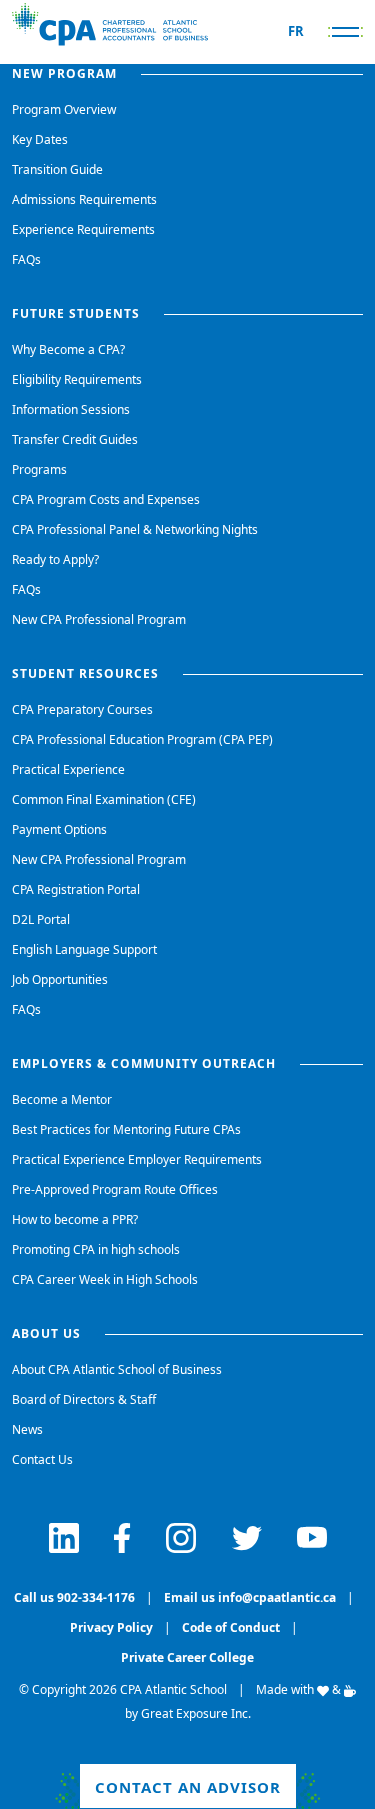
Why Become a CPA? (68, 349)
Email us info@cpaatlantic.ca (250, 1597)
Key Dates (40, 139)
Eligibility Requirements (77, 379)
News (27, 1429)
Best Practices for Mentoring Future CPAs (126, 1129)
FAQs (26, 259)
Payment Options (59, 829)
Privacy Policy (111, 1627)
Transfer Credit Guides (75, 439)
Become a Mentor (62, 1099)
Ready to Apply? (55, 559)
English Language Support (84, 949)
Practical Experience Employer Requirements (137, 1159)
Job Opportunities (60, 979)
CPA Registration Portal (76, 889)
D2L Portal (41, 919)
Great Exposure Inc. (196, 1713)
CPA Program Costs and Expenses (106, 499)
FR (296, 31)
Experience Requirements (83, 229)
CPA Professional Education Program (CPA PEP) (142, 739)
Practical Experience (68, 769)
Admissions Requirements (84, 199)
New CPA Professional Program (99, 619)
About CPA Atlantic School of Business (117, 1369)
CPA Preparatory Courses (82, 709)
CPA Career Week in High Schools (105, 1279)
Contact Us (42, 1459)
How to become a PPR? (75, 1219)
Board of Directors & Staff (84, 1399)
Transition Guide (57, 169)
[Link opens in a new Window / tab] (64, 1538)
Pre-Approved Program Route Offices (115, 1189)
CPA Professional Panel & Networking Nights (135, 529)
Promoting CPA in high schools (96, 1249)
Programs (39, 469)
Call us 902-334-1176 (74, 1597)
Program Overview (64, 109)
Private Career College (187, 1657)
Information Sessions (71, 409)
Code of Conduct (231, 1627)
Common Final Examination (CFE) (104, 799)
